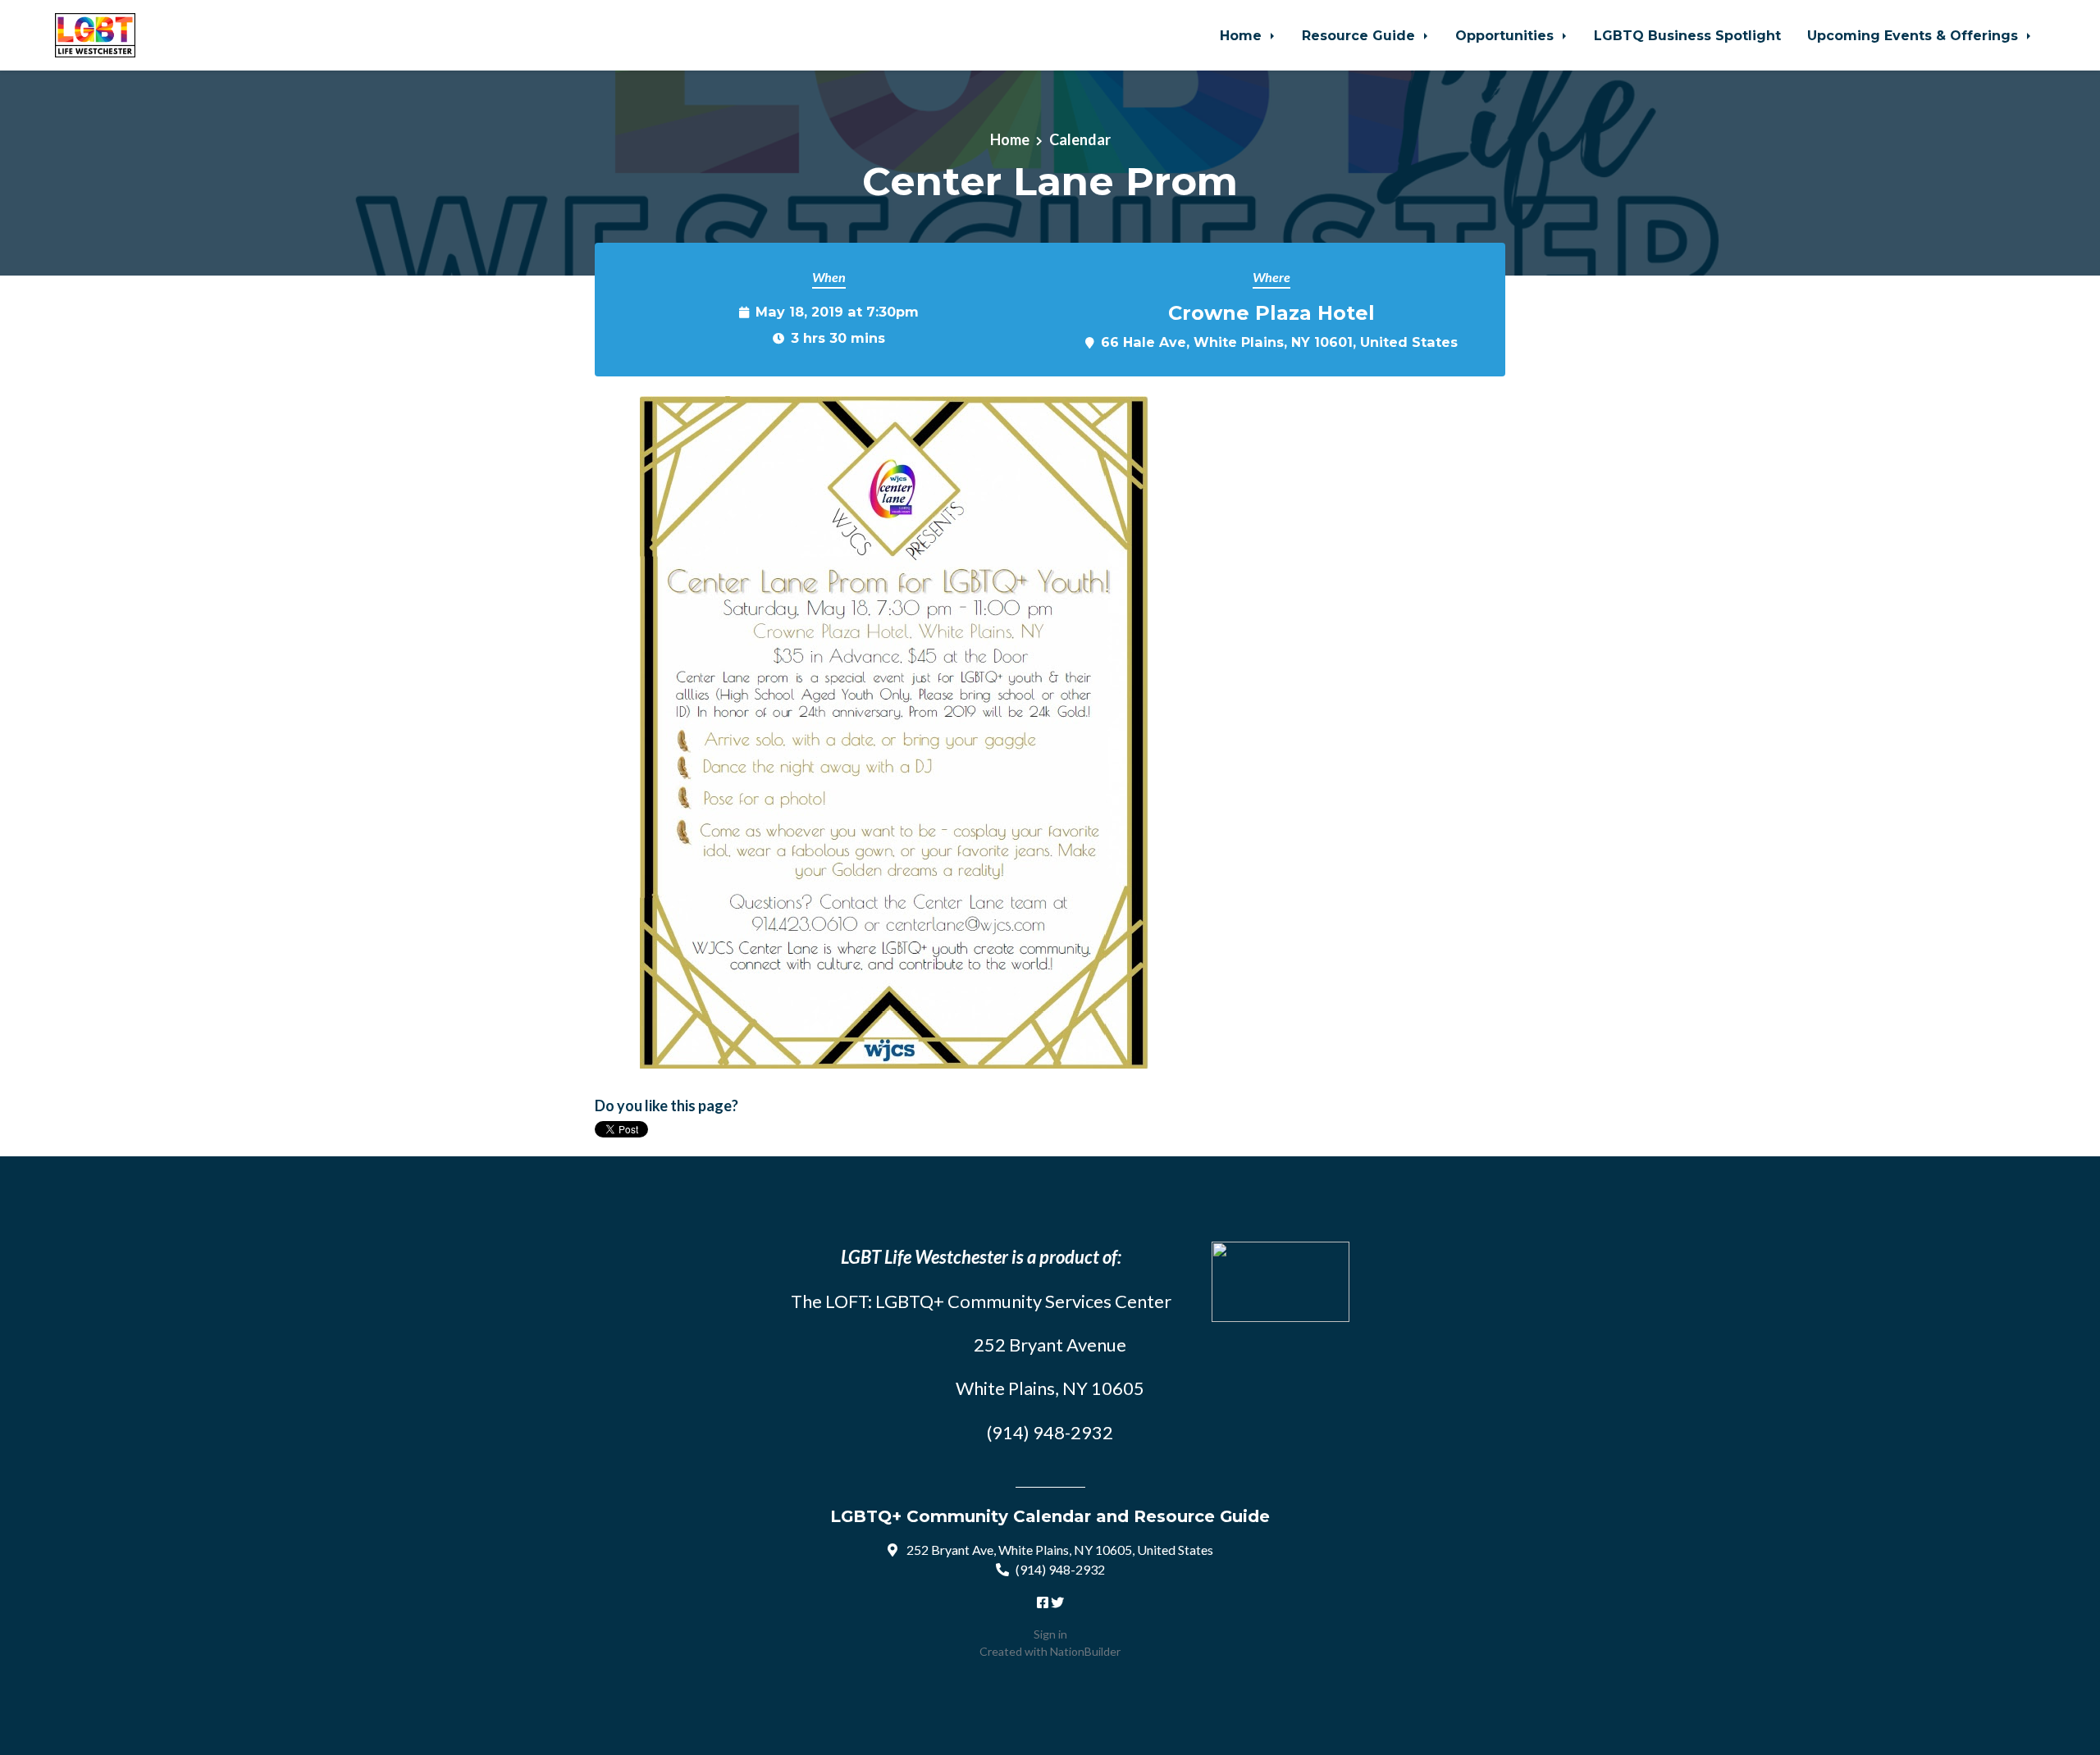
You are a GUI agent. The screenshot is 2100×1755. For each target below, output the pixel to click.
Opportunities (1507, 35)
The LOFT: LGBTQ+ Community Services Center (981, 1301)
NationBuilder (1085, 1651)
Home (1243, 35)
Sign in (1050, 1634)
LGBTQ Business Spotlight (1687, 35)
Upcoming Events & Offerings (1915, 35)
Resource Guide (1360, 35)
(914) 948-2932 (1060, 1569)
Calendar (1080, 139)
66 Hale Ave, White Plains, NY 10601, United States (1279, 342)
